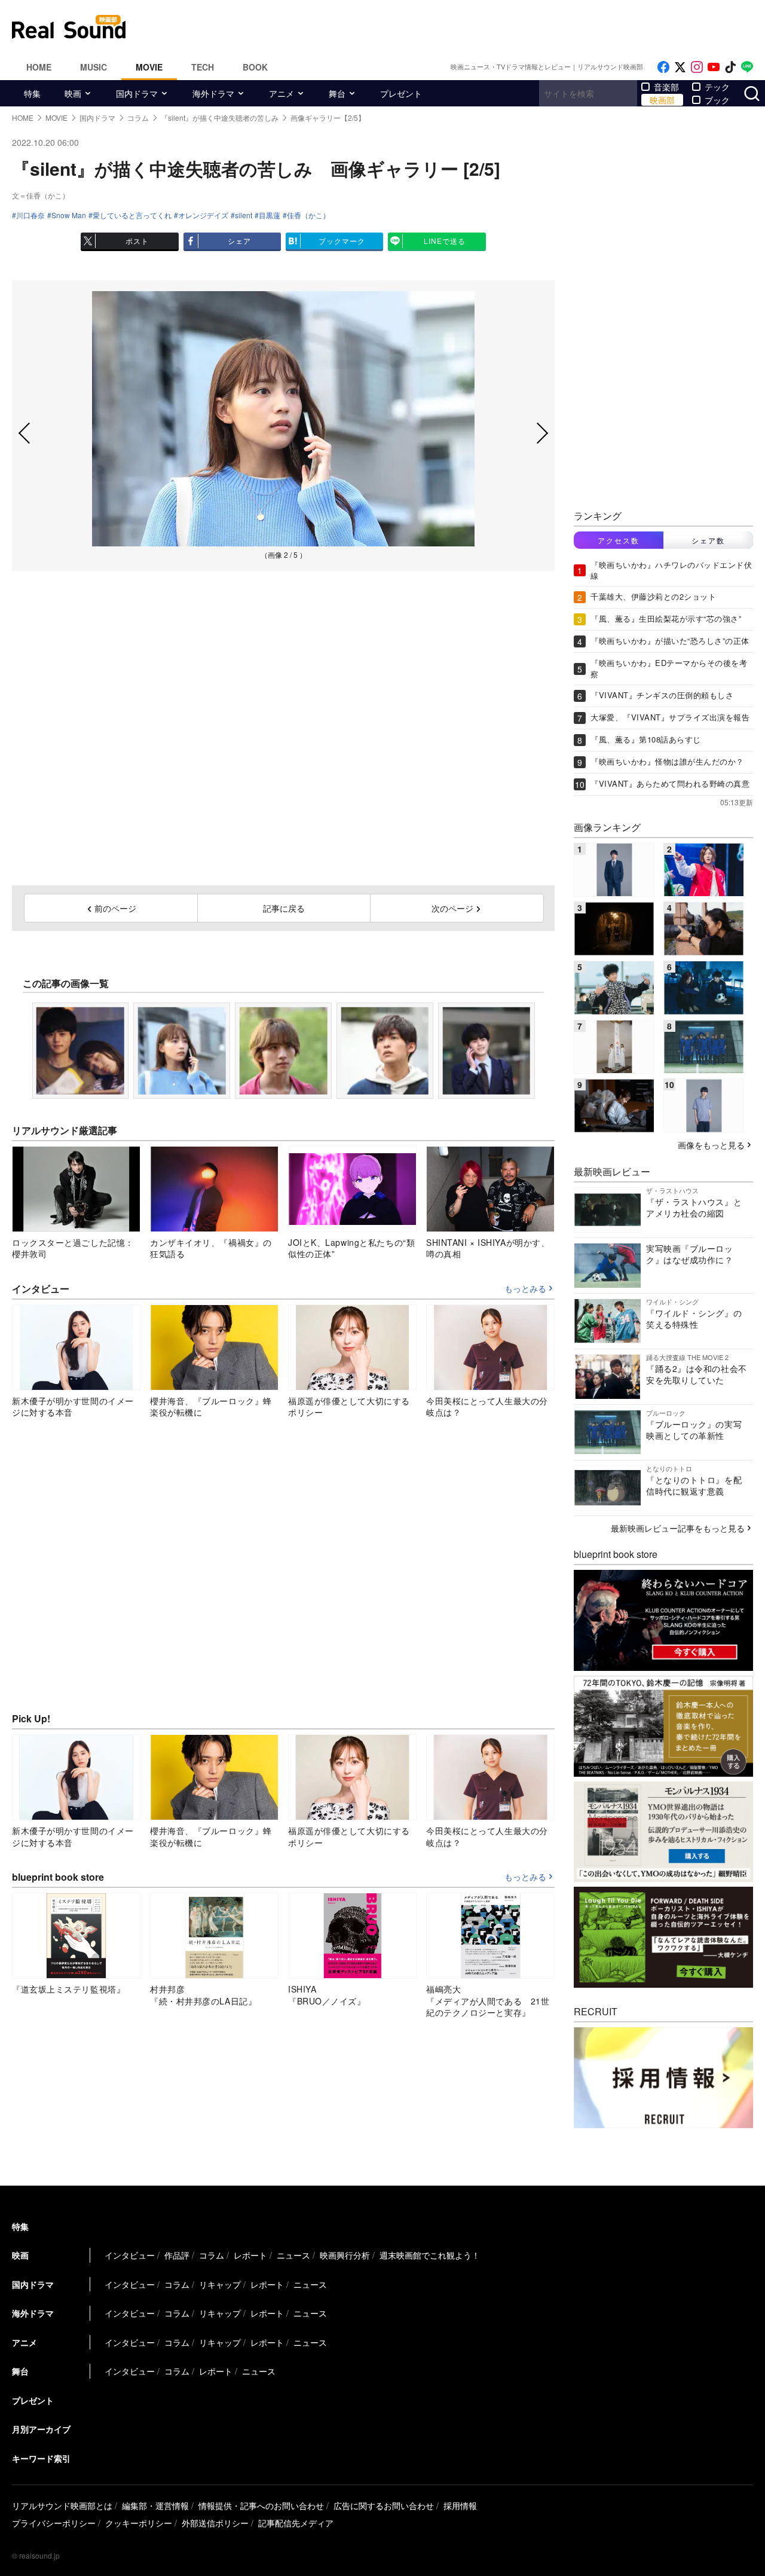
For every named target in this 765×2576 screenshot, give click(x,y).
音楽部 (666, 87)
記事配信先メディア (296, 2523)
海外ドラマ (213, 93)
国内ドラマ (137, 93)
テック (717, 87)
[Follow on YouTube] (714, 67)
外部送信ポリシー (215, 2523)
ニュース (293, 2255)
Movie (149, 67)
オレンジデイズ (203, 215)
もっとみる (525, 1289)
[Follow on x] (680, 67)
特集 (32, 93)
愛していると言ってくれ (132, 215)
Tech (203, 67)
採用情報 (460, 2505)
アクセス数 (619, 540)
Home (39, 67)
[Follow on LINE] (747, 67)
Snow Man (69, 215)
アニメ (281, 93)
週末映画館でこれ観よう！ (430, 2255)
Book (255, 67)
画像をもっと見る (711, 1145)
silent (244, 215)
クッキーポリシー (139, 2523)
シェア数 (708, 540)
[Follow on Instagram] (697, 67)
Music (94, 67)
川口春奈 (30, 215)
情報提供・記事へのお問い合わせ (261, 2505)
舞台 (337, 93)
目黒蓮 (270, 215)
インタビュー (130, 2255)
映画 (73, 93)
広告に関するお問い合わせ (384, 2505)
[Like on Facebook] (663, 67)
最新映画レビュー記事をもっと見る (678, 1528)
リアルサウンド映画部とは (62, 2505)
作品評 (177, 2255)
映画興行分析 (345, 2255)
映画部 (662, 100)
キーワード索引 (41, 2458)
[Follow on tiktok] (730, 67)
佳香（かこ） (308, 215)
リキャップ (220, 2284)
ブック (717, 100)
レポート (250, 2255)
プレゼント (401, 93)
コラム (212, 2255)
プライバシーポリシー (54, 2523)
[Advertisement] (463, 27)
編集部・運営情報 (155, 2505)
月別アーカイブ (41, 2429)
